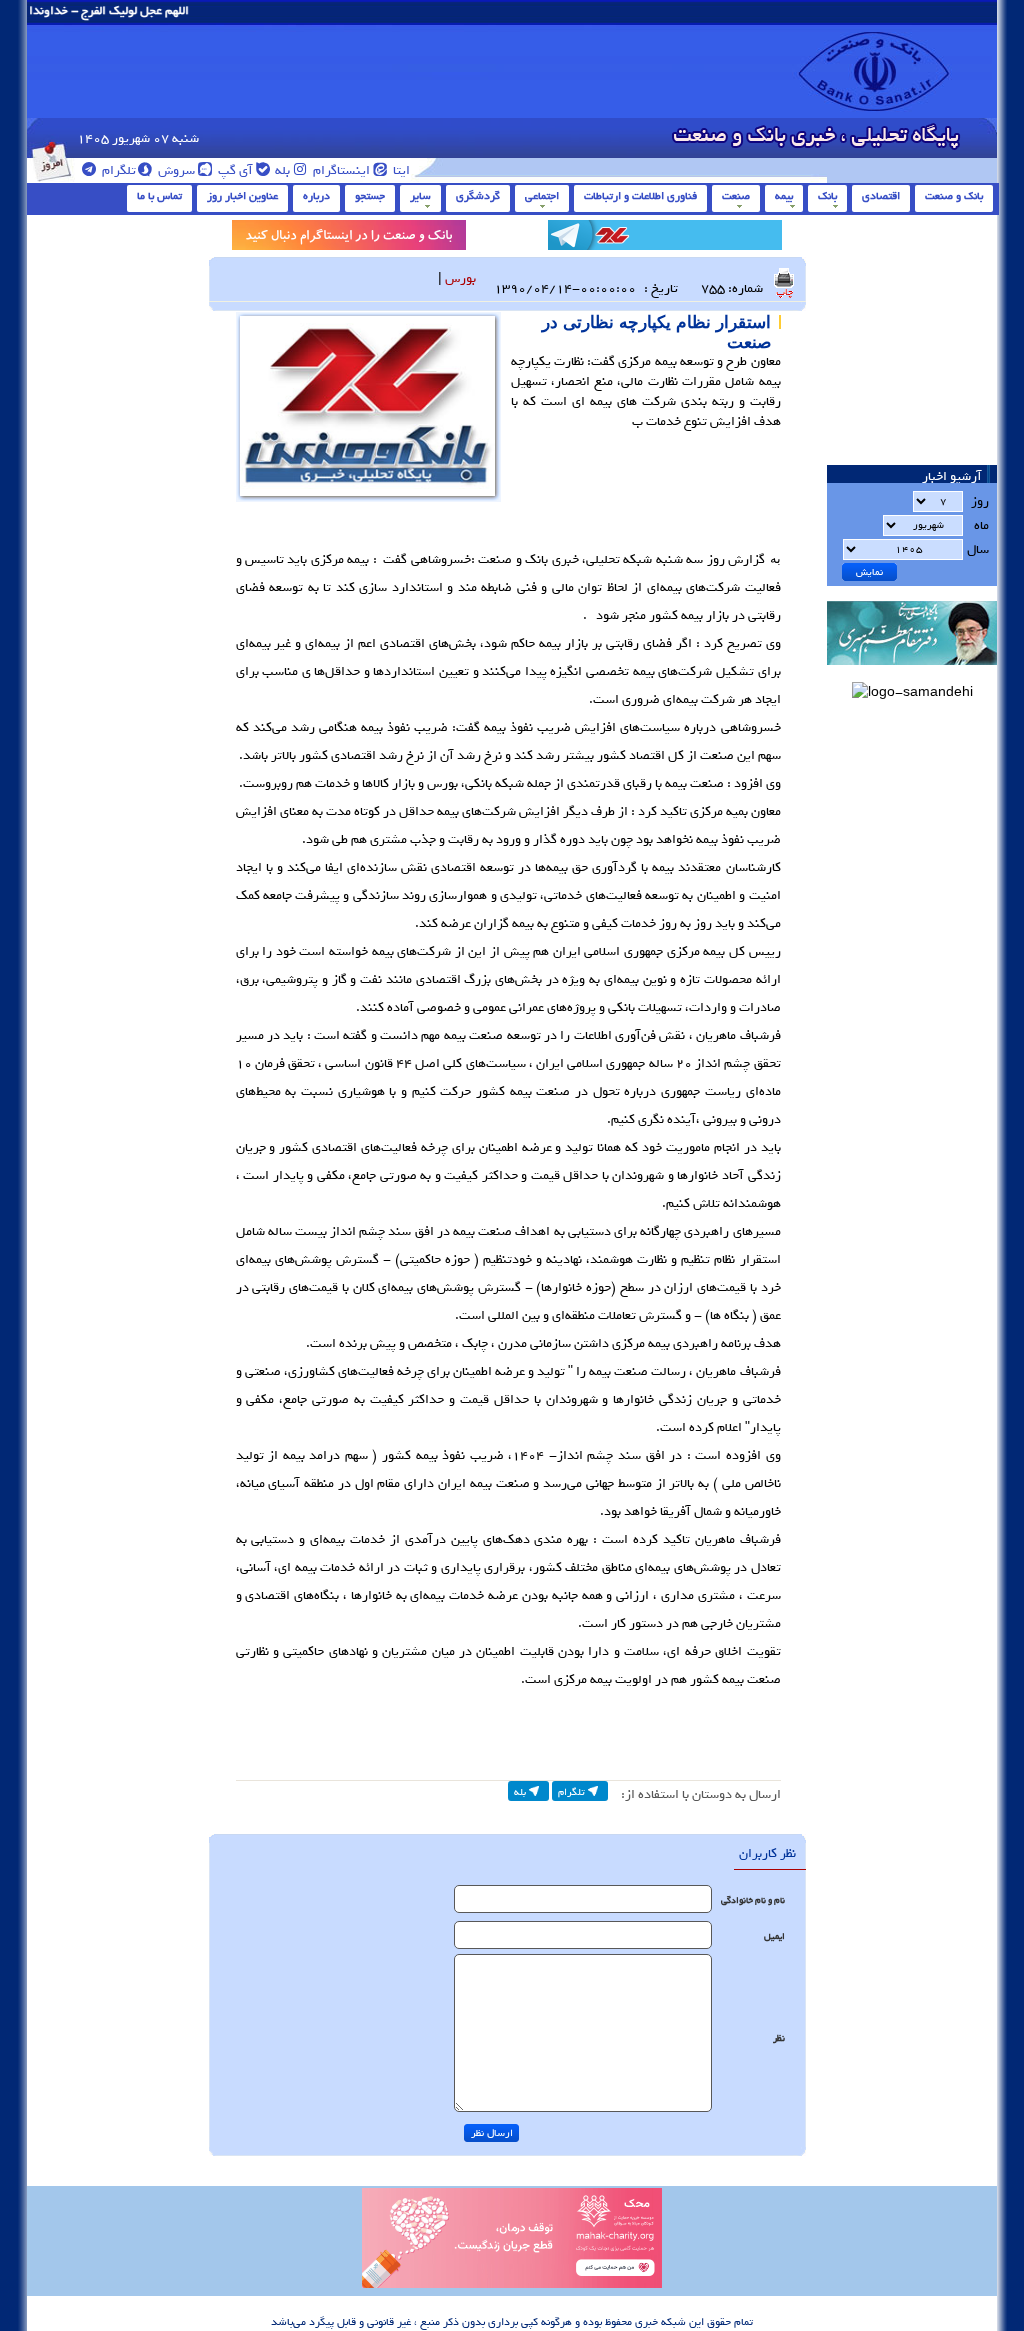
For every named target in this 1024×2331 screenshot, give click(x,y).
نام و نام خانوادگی (753, 1900)
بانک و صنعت (954, 196)
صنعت (736, 196)
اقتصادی (881, 196)
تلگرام (117, 170)
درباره (316, 196)
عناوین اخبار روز (242, 196)
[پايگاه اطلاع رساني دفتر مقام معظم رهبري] (912, 671)
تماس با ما (159, 196)
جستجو (370, 196)
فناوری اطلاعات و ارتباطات (640, 196)
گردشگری (478, 196)
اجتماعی (542, 196)
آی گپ (234, 170)
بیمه (784, 196)
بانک (827, 196)
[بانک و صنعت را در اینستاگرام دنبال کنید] (349, 238)
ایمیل (774, 1936)
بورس (460, 278)
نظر (779, 2038)
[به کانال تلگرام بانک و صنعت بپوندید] (665, 238)
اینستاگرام (340, 170)
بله (281, 170)
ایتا (400, 170)
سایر (420, 196)
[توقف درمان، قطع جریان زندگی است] (512, 2285)
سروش (175, 170)
